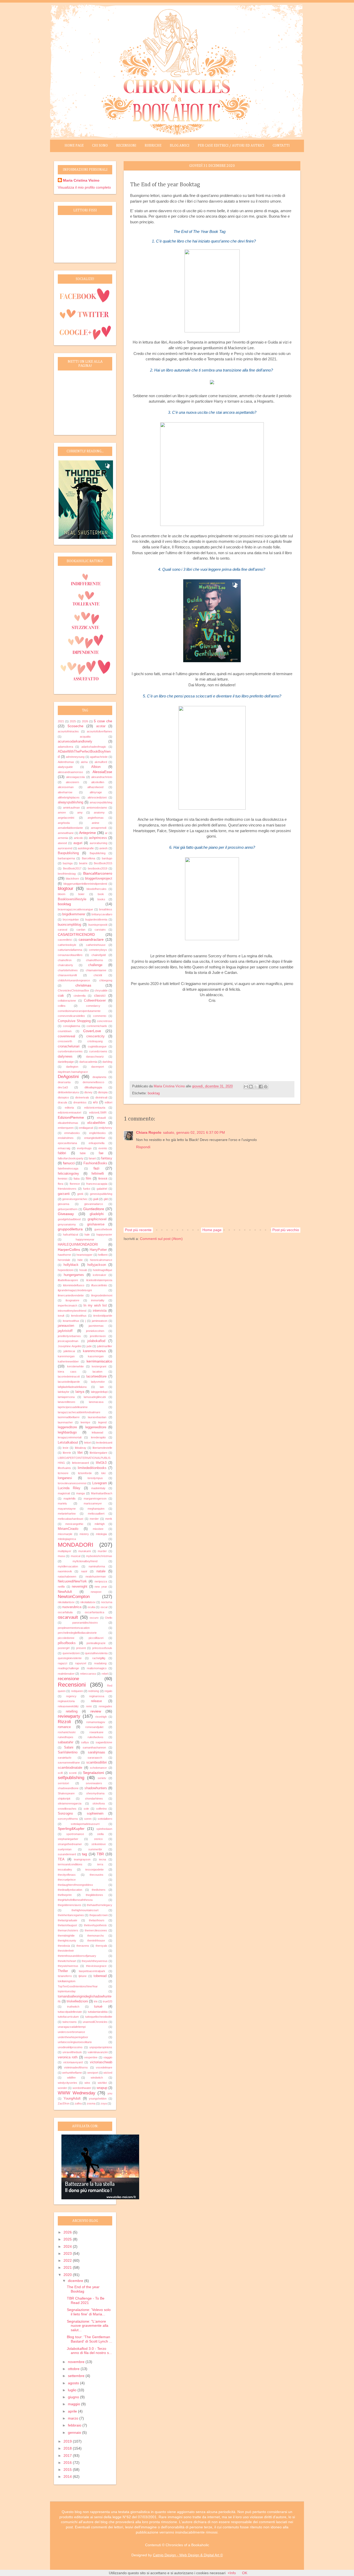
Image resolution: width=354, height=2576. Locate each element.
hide (80, 1260)
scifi (60, 1773)
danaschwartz (95, 1057)
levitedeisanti (104, 1443)
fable (83, 1153)
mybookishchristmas (99, 1556)
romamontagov (96, 1722)
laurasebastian (97, 1417)
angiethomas (96, 818)
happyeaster (104, 1235)
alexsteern (72, 782)
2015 (68, 2470)
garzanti (64, 1194)
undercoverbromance (71, 2032)
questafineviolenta (96, 1653)
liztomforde (85, 1473)
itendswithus (79, 1316)
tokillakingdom (67, 1981)
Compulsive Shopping (74, 1021)
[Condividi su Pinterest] (266, 1087)
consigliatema (72, 1026)
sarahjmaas (97, 1752)
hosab (83, 1270)
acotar (101, 726)
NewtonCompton (74, 1597)
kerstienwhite (75, 1366)
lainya (80, 1392)
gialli (96, 1199)
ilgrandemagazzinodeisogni (75, 1290)
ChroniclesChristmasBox (73, 990)
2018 (68, 2448)
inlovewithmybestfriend (72, 1311)
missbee (98, 1529)
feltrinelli (98, 1174)
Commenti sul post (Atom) (161, 1239)
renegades (105, 1706)
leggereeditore (96, 1427)
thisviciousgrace (96, 1966)
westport (93, 2073)
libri (80, 1453)
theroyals (101, 1946)
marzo (74, 2418)
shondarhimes (94, 1799)
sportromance (75, 1834)
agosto (74, 2383)
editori (108, 1102)
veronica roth (68, 2057)
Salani (69, 1747)
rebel (105, 1674)
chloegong (106, 980)
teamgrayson (82, 1859)
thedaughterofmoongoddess (75, 1885)
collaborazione (67, 1001)
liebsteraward (80, 1463)
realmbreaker (66, 1674)
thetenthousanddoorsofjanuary (77, 1956)
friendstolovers (67, 1189)
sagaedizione (104, 1742)
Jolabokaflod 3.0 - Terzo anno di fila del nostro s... (89, 2351)
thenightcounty (67, 1940)
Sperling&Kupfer (71, 1829)
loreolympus (95, 1478)
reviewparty (69, 1716)
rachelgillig (99, 1658)
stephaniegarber (68, 1839)
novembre (77, 2362)
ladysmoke (98, 1382)
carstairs (100, 930)
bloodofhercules (97, 889)
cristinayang (95, 1041)
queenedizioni (71, 1653)
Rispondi (143, 1147)
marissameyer (93, 1503)
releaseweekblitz (68, 1706)
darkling (107, 1062)
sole (86, 1809)
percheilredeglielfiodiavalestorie (77, 1633)
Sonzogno (65, 1814)
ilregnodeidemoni (102, 1295)
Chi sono (100, 146)
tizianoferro (65, 1976)
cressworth (65, 1041)
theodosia (64, 1946)
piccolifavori (96, 1638)
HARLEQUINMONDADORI (78, 1245)
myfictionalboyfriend (85, 1561)
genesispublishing (101, 1194)
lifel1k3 (101, 1463)
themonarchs (96, 1936)
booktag (154, 1093)
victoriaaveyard (73, 2062)
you (110, 2093)
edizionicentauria (95, 1108)
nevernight (80, 1587)
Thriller (63, 1971)
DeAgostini (68, 1077)
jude (89, 1346)
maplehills (70, 1498)
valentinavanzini (98, 2052)
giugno (74, 2397)
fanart (92, 1158)
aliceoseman (66, 787)
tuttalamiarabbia (98, 2012)
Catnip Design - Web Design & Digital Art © (188, 2555)
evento (103, 1148)
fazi (96, 1168)
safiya (85, 1742)
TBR (100, 1854)
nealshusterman (96, 1576)
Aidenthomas (66, 762)
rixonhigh (101, 1717)
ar (106, 833)
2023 (68, 2253)
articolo (78, 838)
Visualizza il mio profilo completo (84, 187)
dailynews (65, 1057)
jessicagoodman (68, 1341)
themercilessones (96, 1930)
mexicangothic (74, 1524)
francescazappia (97, 1184)
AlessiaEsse (102, 772)
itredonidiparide (103, 1316)
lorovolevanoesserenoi (72, 1483)
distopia (103, 1092)
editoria (69, 1108)
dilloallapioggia (93, 1087)
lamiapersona (66, 1397)
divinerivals (82, 1097)
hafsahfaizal (70, 1235)
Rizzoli (64, 1722)
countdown (65, 1031)
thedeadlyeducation (70, 1890)
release (96, 1701)
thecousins (97, 1875)
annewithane (66, 833)
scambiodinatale (70, 1768)
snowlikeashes (67, 1809)
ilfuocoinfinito (99, 1285)
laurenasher (65, 1422)
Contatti (281, 146)
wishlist (102, 2083)
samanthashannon (94, 1747)
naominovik (65, 1571)
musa (61, 1556)
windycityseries (68, 2083)
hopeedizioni (66, 1270)
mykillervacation (68, 1566)
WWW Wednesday (77, 2093)
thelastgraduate (68, 1920)
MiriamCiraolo (68, 1529)
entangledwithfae (95, 1138)
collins (62, 1006)
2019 (68, 2441)
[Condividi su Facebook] (261, 1087)
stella (100, 1834)
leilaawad (97, 1432)
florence (75, 1184)
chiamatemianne (96, 970)
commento (100, 1016)
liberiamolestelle (102, 1448)
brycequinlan (71, 919)
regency (71, 1696)
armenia (63, 838)
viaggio (108, 2057)
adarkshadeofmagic (94, 747)
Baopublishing (68, 853)
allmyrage (96, 792)
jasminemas (96, 1326)
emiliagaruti (86, 1128)
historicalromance (101, 1260)
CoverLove (92, 1031)
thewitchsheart (67, 1961)
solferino (101, 1809)
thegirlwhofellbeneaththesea (75, 1900)
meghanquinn (96, 1509)
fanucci (69, 1163)
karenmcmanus (94, 1351)
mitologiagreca (67, 1539)
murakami (84, 1551)
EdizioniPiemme (71, 1117)
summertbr (95, 1849)
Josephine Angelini (69, 1346)
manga (80, 1493)
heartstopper (84, 1255)
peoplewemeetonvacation (74, 1628)
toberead (100, 1976)
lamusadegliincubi (95, 1397)
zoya (104, 2103)
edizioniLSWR (98, 1112)
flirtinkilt (103, 1179)
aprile (73, 2411)
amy (80, 812)
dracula (62, 1102)
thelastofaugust (67, 1925)
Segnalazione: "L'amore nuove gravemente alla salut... (88, 2326)
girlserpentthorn (68, 1209)
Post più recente (138, 1230)
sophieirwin (95, 1814)
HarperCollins (69, 1250)
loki (103, 1473)
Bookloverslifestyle (72, 899)
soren (88, 1819)
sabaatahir (66, 1742)
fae (101, 1153)
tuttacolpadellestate (70, 2012)
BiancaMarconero (98, 873)
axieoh (103, 848)
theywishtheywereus (95, 1961)
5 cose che (103, 721)
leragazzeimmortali (70, 1437)
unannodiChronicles (95, 2022)
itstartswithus (71, 1321)
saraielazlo (65, 1758)
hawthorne (64, 1255)
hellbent (103, 1255)
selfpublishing (71, 1778)
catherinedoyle (67, 945)
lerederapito (98, 1437)
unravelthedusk (72, 2052)
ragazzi (62, 1663)
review (96, 1711)
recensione (68, 1679)
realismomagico (97, 1668)
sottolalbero (105, 1819)
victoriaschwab (101, 2062)
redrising (94, 1691)
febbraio (75, 2425)
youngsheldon (98, 2099)
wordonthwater (82, 2088)
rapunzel (81, 1663)
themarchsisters (68, 1930)
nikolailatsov (88, 1602)
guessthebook (103, 1229)
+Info (232, 2573)
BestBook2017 (72, 868)
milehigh (100, 1524)
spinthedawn (104, 1829)
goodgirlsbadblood (69, 1219)
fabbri (62, 1153)
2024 (68, 2246)
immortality (98, 1300)
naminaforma (97, 1566)
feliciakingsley (68, 1174)
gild (106, 1199)
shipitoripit (64, 1799)
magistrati (64, 1493)
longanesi (65, 1478)
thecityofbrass (67, 1875)
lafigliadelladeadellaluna (72, 1387)
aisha (84, 762)
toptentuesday (67, 1991)
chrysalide (101, 990)
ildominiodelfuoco (74, 1285)
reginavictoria (66, 1701)
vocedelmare (104, 2067)
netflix (61, 1587)
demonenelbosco (93, 1082)
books (101, 899)
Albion (96, 767)
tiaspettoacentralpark (92, 1971)
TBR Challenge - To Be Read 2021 (86, 2300)
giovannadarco (94, 1204)
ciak (61, 996)
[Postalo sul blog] (251, 1087)
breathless (106, 909)
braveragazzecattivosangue (75, 909)
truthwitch (73, 2007)
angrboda (64, 823)
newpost (96, 1592)
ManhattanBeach (102, 1493)
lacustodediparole (69, 1382)
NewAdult (65, 1592)
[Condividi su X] (256, 1087)
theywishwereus (68, 1966)
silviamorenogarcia (70, 1803)
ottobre (74, 2369)
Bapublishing (98, 853)
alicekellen (98, 782)
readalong (100, 1663)
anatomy (99, 812)
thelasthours (97, 1920)
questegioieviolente (70, 1658)
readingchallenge (68, 1668)
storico (98, 1839)
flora (61, 1184)
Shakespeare (66, 1793)
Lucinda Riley (69, 1488)
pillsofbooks (67, 1643)
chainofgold (99, 955)
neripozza (101, 1581)
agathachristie (99, 757)
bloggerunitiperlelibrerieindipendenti (85, 884)
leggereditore (67, 1427)
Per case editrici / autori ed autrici (231, 146)
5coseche (76, 726)
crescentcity (95, 1036)
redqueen (77, 1691)
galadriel (102, 1189)
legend (102, 1422)
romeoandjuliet (94, 1727)
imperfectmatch (68, 1305)
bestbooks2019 (98, 868)
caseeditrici (65, 940)
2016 (68, 2463)
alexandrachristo (102, 777)
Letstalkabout (68, 1443)
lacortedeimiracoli (69, 1376)
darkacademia (88, 1062)
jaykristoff (65, 1331)
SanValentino (68, 1752)
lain (102, 1387)
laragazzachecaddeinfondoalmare (79, 1412)
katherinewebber (68, 1361)
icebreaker (100, 1275)
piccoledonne (66, 1638)
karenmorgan (66, 1356)
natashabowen (67, 1576)
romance (64, 1727)
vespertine (91, 2057)
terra (100, 1864)
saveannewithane (69, 1762)
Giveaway (66, 1214)
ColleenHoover (95, 1001)
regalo (108, 1691)
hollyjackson (97, 1265)
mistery (84, 1534)
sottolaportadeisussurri (85, 1824)
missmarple (65, 1534)
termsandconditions (70, 1864)
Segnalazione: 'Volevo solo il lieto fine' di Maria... (89, 2312)
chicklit (98, 975)
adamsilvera (65, 747)
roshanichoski (67, 1732)
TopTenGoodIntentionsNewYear (78, 1986)
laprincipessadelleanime (73, 1407)
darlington (72, 1067)
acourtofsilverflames (100, 731)
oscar (104, 1607)
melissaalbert (96, 1514)
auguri (78, 843)
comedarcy (93, 1006)
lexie (66, 1448)
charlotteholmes (68, 970)
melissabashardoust (70, 1519)
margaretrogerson (95, 1498)
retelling (72, 1711)
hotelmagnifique (102, 1270)
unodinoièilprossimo (70, 2047)
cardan (81, 930)
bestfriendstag (67, 874)
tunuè (98, 2007)
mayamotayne (67, 1509)
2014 (68, 2477)
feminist (63, 1179)
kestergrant (99, 1366)
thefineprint (65, 1895)
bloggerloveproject (99, 879)
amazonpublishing (101, 802)
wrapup (102, 2088)
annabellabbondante (70, 828)
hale (87, 1235)
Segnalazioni (93, 1773)
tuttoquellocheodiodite (99, 2017)
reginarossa (97, 1696)
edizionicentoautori (69, 1112)
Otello (109, 1618)
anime (95, 823)
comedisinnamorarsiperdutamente (79, 1011)
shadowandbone (68, 1788)
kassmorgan (96, 1356)
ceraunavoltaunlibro (70, 955)
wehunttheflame (72, 2073)
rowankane (96, 1732)
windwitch (97, 2078)
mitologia (101, 1534)
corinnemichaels (97, 1026)
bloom (62, 894)
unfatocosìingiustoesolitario (75, 2042)
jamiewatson (100, 1321)
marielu (62, 1503)
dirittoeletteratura (68, 1092)
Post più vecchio (286, 1230)
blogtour (66, 889)
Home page (74, 146)
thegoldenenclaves (70, 1905)
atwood (62, 843)
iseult (61, 1316)
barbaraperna (66, 858)
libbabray (81, 1448)
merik (109, 1519)
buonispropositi (98, 925)
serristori (63, 1783)
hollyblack (71, 1265)
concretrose (105, 1021)
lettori (88, 1443)
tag (84, 1854)
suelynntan (65, 1849)
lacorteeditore (96, 1376)
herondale (64, 1260)
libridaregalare (98, 1453)
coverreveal (66, 1036)
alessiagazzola (75, 777)
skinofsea (99, 1803)
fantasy (107, 1158)
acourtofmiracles (68, 731)
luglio (73, 2390)
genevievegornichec (75, 1199)
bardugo (107, 858)
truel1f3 (108, 2001)
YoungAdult (72, 2099)
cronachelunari (69, 1046)
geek (80, 1194)
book (101, 894)
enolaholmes (66, 1138)
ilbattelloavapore (68, 1280)
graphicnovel (97, 1219)
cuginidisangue (97, 1046)
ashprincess (98, 838)
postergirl (64, 1648)
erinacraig (64, 1148)
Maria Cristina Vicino (81, 180)
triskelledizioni (77, 2001)
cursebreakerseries (70, 1051)
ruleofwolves (95, 1737)
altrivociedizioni (97, 797)
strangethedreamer (70, 1844)
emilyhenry (105, 1128)
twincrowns (70, 2022)
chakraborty (65, 965)
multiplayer (65, 1551)
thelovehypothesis (95, 1925)
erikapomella (97, 1143)
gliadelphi (97, 1214)
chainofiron (65, 960)
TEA (61, 1859)
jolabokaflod (96, 1341)
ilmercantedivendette (71, 1295)
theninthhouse (96, 1940)
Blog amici (180, 146)
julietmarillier (105, 1346)
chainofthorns (95, 960)
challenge (95, 965)
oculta (91, 1607)
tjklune (83, 1976)
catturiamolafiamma (70, 950)
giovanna (63, 1204)
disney (88, 1092)
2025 (73, 721)
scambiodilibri (97, 1762)
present (81, 1648)
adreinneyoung (75, 757)
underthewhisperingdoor (73, 2037)
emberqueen (66, 1128)
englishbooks (97, 1133)
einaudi (101, 1118)
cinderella (80, 996)
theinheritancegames (71, 1915)
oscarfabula (65, 1612)
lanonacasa (96, 1402)
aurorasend (65, 848)
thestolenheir (66, 1951)
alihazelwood (95, 787)
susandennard (67, 1854)
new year (101, 1587)
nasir (84, 1571)
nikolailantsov (66, 1602)
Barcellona (88, 858)
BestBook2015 (103, 863)
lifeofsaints (64, 1468)
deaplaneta (99, 1077)
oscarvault (68, 1617)
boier (81, 894)
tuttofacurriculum (68, 2017)
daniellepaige (66, 1062)
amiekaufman (71, 808)
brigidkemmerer (74, 914)
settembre (77, 2376)
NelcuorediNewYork (72, 1581)
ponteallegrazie (96, 1643)
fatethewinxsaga (68, 1168)
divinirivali (101, 1097)
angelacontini (66, 818)
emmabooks (72, 1133)
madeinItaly (98, 1488)
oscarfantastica (94, 1612)
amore (62, 812)
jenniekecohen (95, 1331)
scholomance (98, 1768)
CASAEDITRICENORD (76, 934)
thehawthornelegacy (100, 1905)
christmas (83, 985)
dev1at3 (63, 1087)
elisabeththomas (68, 1123)
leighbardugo (67, 1432)
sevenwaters (94, 1783)
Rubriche (153, 146)
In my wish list (95, 1305)
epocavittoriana (67, 1143)
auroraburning (98, 843)
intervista (100, 1311)
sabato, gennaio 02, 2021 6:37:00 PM (194, 1132)
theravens (83, 1946)
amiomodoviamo (97, 808)
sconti (73, 1773)
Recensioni (126, 146)
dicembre (76, 2281)
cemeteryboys (98, 950)
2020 (68, 2275)
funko (87, 1189)
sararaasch (95, 1758)
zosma (91, 2103)
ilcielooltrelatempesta (99, 1280)
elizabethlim (96, 1123)
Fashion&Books (95, 1163)
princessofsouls (102, 1648)
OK (245, 2573)
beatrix (83, 863)
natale (101, 1571)
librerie (67, 1453)
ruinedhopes (66, 1737)
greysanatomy (67, 1224)
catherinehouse (96, 945)
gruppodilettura (70, 1229)
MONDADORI (76, 1545)
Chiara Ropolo (149, 1132)
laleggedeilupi (99, 1392)
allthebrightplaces (69, 797)
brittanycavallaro (102, 914)
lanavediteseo (66, 1402)
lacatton (97, 1372)
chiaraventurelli (67, 975)
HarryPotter (98, 1250)
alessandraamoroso (70, 772)
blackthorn (72, 879)
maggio (75, 2404)
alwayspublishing (70, 802)
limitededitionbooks (92, 1468)
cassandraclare (91, 939)
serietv (102, 1778)
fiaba (77, 1179)
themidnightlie (66, 1936)
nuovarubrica (72, 1607)
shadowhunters (96, 1788)
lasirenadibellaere (69, 1417)
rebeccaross (88, 1674)
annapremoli (99, 828)
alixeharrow (65, 792)
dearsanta (64, 1082)
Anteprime (87, 833)
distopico (63, 1097)
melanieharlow (67, 1514)
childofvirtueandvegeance (74, 980)
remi (89, 1706)
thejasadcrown (99, 1915)
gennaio (75, 2432)
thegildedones (94, 1895)
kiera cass (67, 1372)
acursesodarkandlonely (75, 741)
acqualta (85, 737)
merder (94, 1519)
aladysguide (65, 767)
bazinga (68, 863)
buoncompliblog (69, 925)
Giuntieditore (94, 1209)
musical (76, 1556)
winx (87, 2083)
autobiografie (86, 848)
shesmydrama (95, 1793)
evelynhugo (84, 1148)
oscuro (94, 1618)
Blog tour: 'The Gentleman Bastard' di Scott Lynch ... (90, 2339)
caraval (62, 930)
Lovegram (100, 1483)
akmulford (101, 762)
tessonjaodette (94, 1869)
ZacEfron (64, 2103)
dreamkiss (80, 1102)
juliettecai (69, 1351)
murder (102, 1551)
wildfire (71, 2078)
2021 (61, 721)
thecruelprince (67, 1880)
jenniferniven (98, 1336)
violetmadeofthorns (76, 2067)
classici (100, 996)
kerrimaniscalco (99, 1361)
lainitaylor (64, 1392)
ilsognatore (72, 1300)
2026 (85, 721)
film (88, 1179)
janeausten (66, 1326)
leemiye (85, 1422)
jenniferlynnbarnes (69, 1336)
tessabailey (65, 1869)
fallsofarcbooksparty (71, 1158)
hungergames (74, 1275)
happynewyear (85, 1239)
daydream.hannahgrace (73, 1072)
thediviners (99, 1890)
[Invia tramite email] (246, 1087)
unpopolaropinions (101, 2047)
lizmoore (63, 1473)
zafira (78, 2103)
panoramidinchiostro (85, 1623)
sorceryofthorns (68, 1819)
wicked (108, 2073)
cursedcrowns (98, 1051)
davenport (98, 1067)
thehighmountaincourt (85, 1910)
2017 (68, 2456)
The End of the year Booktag (83, 2289)
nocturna (107, 1602)
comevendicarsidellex (71, 1016)
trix (96, 2001)
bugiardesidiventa (96, 919)
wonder (62, 2088)
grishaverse (96, 1224)
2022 (68, 2260)
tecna (102, 1859)
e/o (95, 1102)
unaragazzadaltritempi (72, 2027)
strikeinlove (99, 1844)
